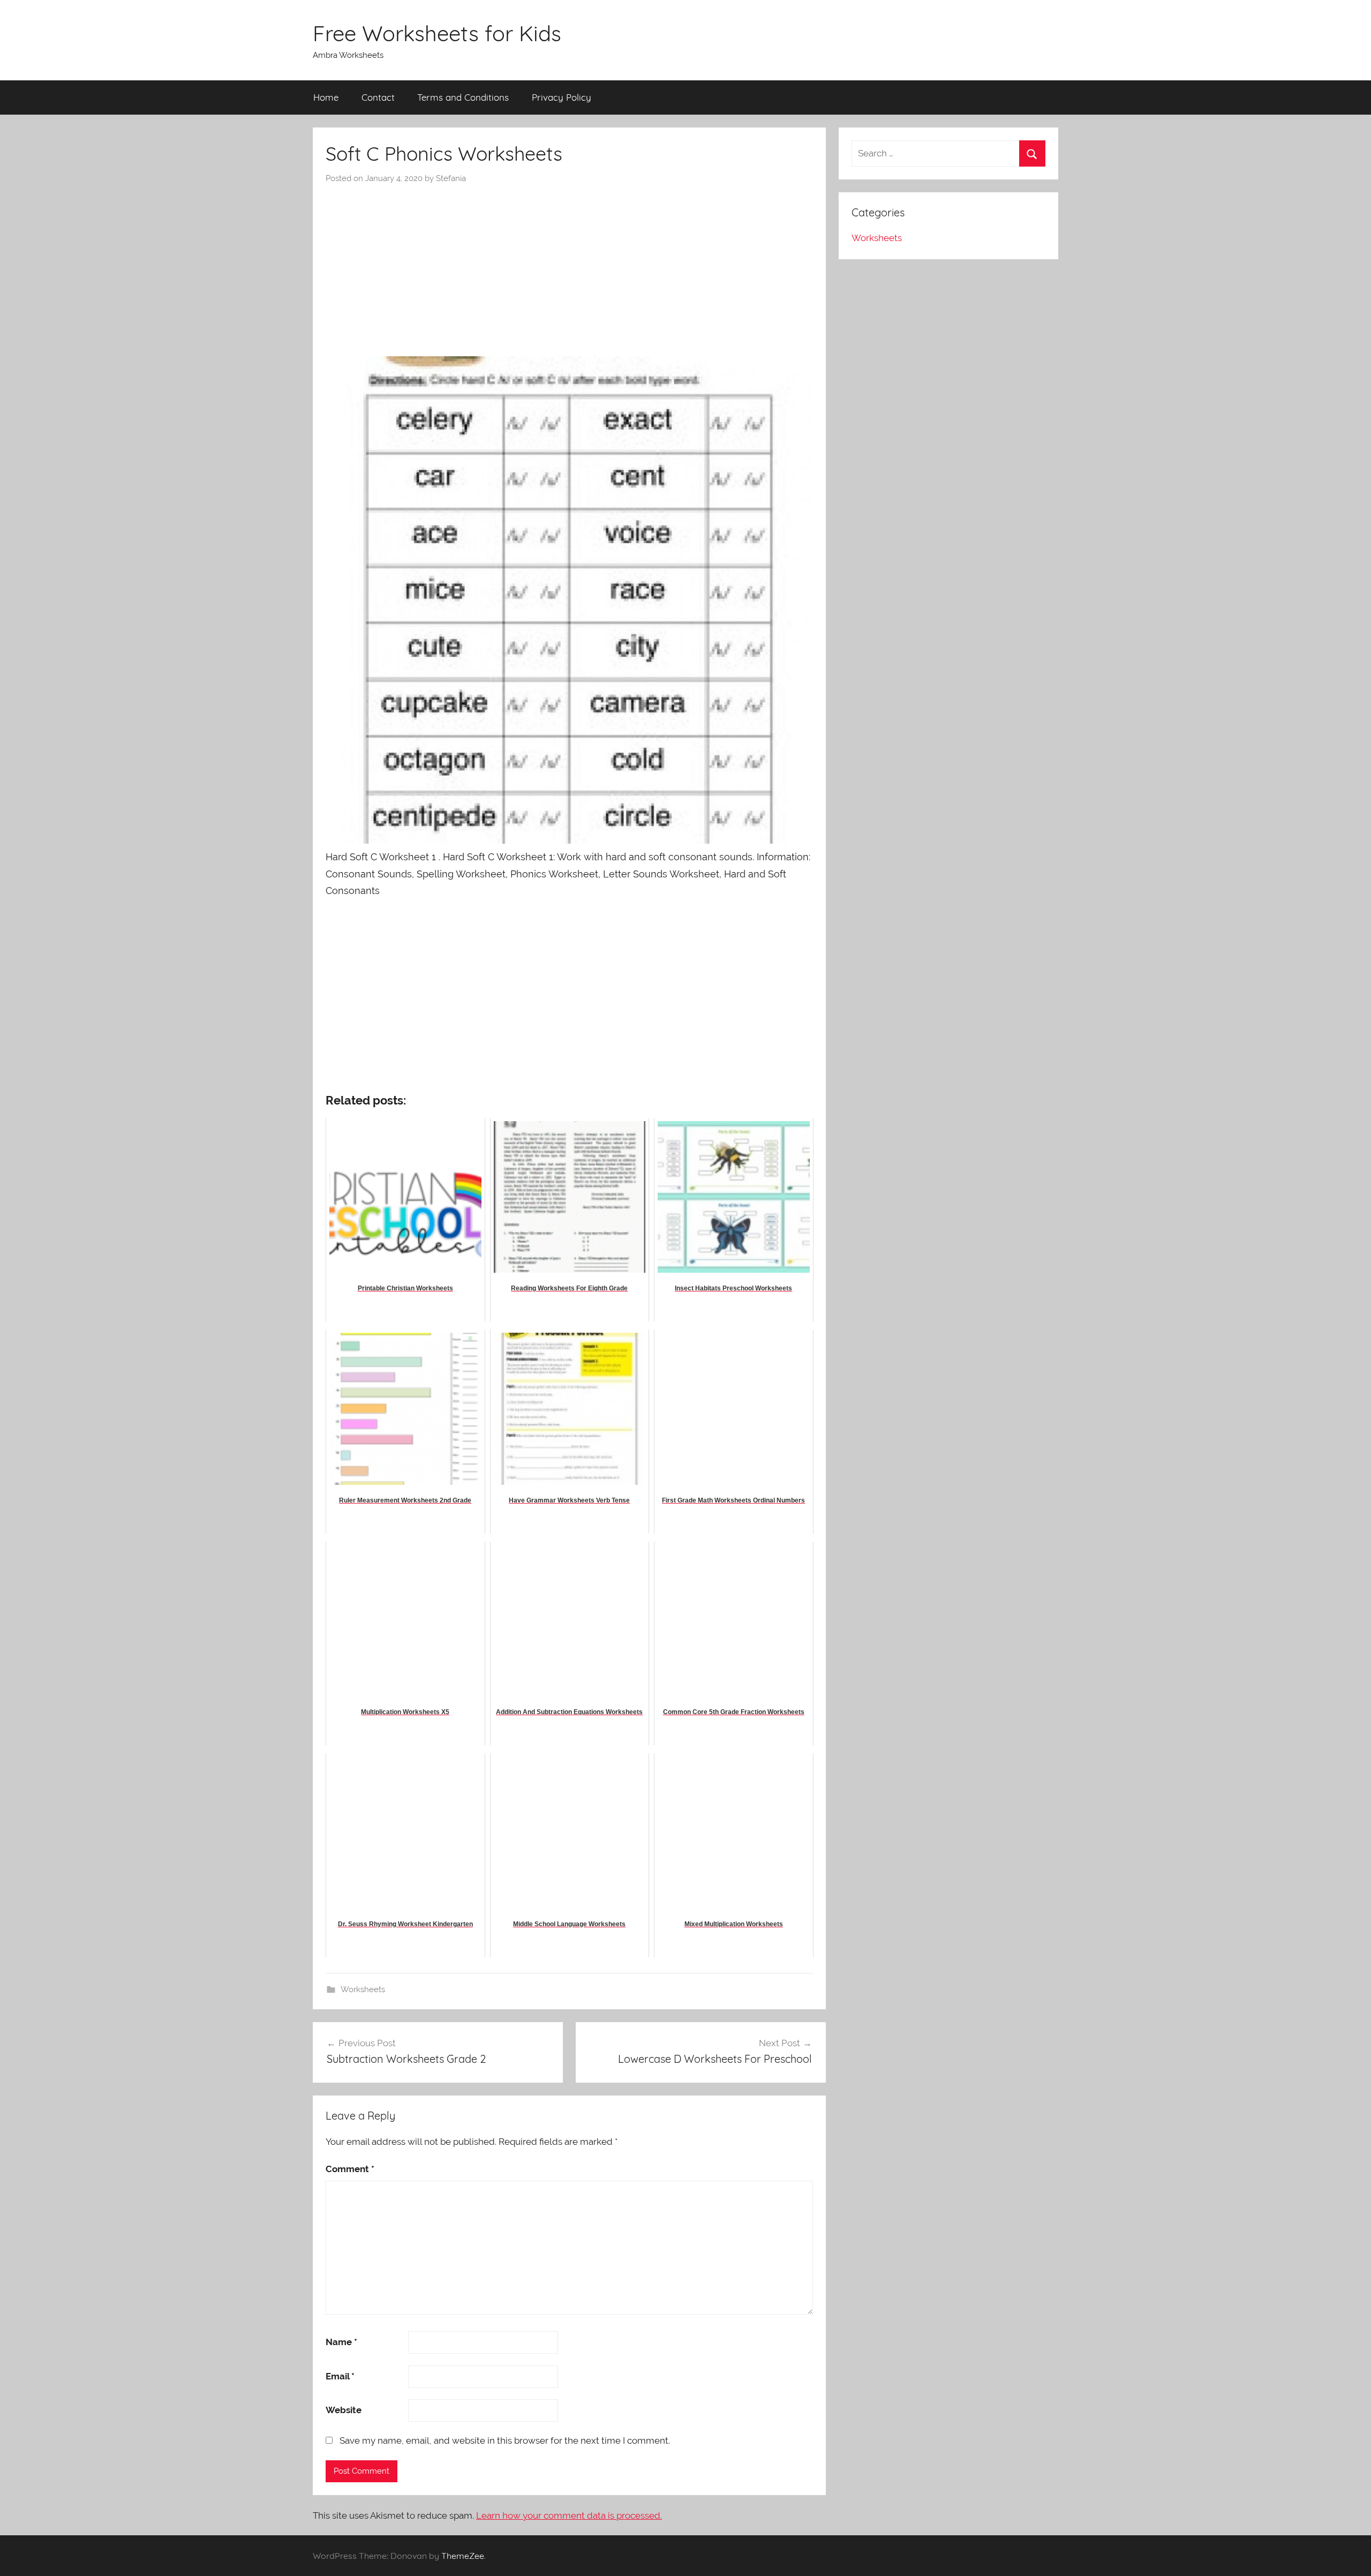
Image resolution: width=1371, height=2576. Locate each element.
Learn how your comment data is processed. (569, 2515)
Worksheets (363, 1989)
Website (344, 2410)
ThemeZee (463, 2556)
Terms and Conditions (463, 97)
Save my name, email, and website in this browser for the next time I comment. (505, 2440)
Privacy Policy (562, 97)
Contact (378, 97)
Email (340, 2376)
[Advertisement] (569, 265)
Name (341, 2342)
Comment (350, 2169)
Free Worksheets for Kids (437, 33)
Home (326, 97)
